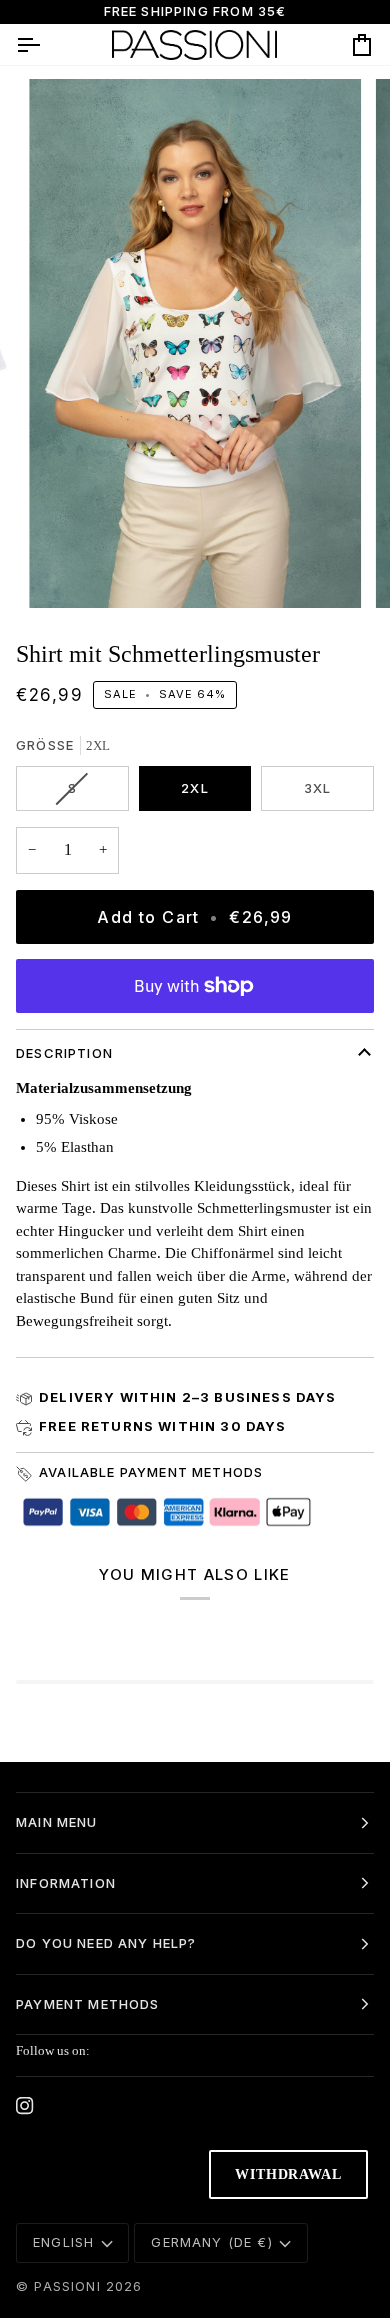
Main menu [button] (57, 1822)
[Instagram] (25, 2106)
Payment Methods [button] (88, 2004)
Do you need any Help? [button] (106, 1943)
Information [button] (66, 1883)
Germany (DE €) (211, 2242)
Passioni (67, 2286)
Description (64, 1053)
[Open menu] (46, 44)
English (63, 2242)
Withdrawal (288, 2174)
